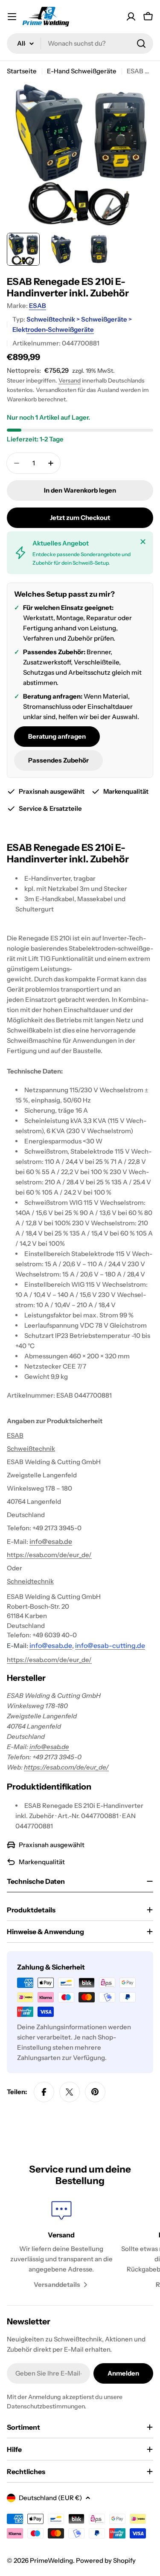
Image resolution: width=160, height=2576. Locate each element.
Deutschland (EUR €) (50, 2498)
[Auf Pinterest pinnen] (95, 2092)
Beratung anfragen (57, 736)
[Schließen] (143, 542)
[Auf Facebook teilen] (44, 2092)
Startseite (22, 71)
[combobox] (80, 44)
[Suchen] (141, 44)
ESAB (38, 306)
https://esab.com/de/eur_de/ (49, 1555)
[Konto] (131, 17)
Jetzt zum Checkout (80, 518)
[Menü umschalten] (12, 17)
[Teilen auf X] (70, 2092)
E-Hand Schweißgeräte (82, 71)
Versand (70, 380)
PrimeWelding (51, 2560)
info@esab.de (49, 1747)
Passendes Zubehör (58, 760)
